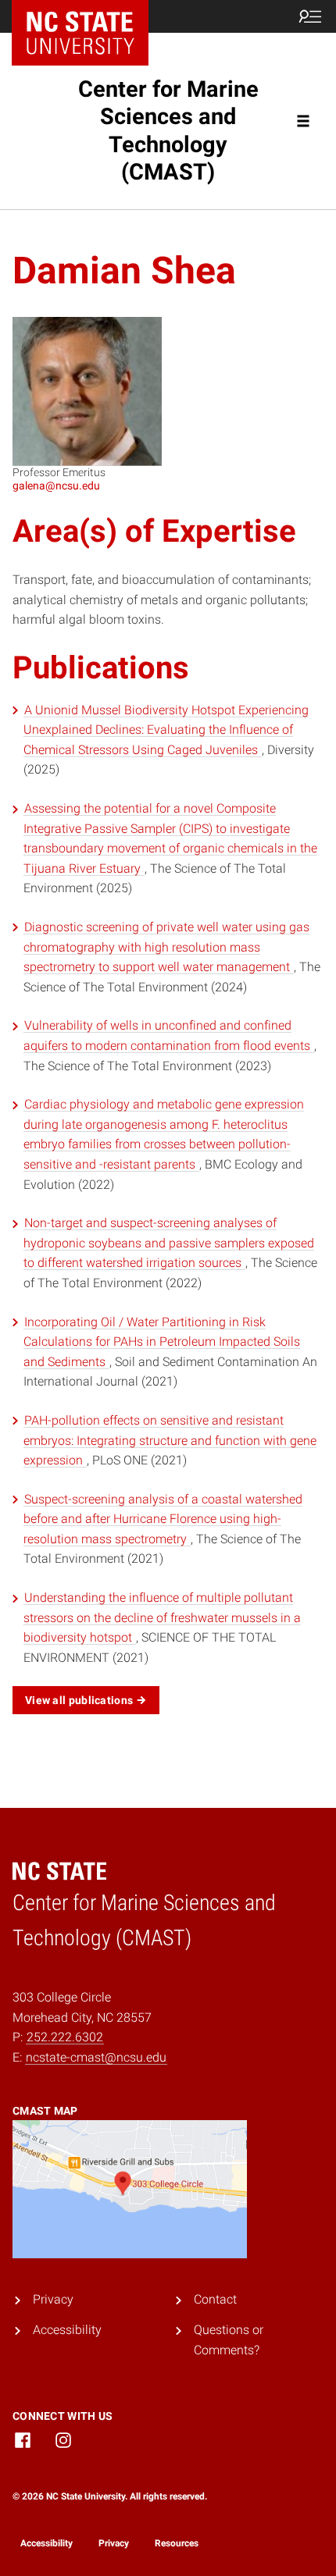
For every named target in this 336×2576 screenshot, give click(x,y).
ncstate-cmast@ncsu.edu (96, 2057)
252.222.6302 (65, 2037)
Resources (177, 2543)
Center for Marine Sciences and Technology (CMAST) (168, 130)
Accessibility (67, 2330)
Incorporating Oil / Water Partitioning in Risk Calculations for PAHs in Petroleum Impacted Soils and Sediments (162, 1342)
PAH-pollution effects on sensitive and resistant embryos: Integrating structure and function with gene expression (170, 1440)
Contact (215, 2299)
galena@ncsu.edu (56, 486)
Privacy (53, 2299)
